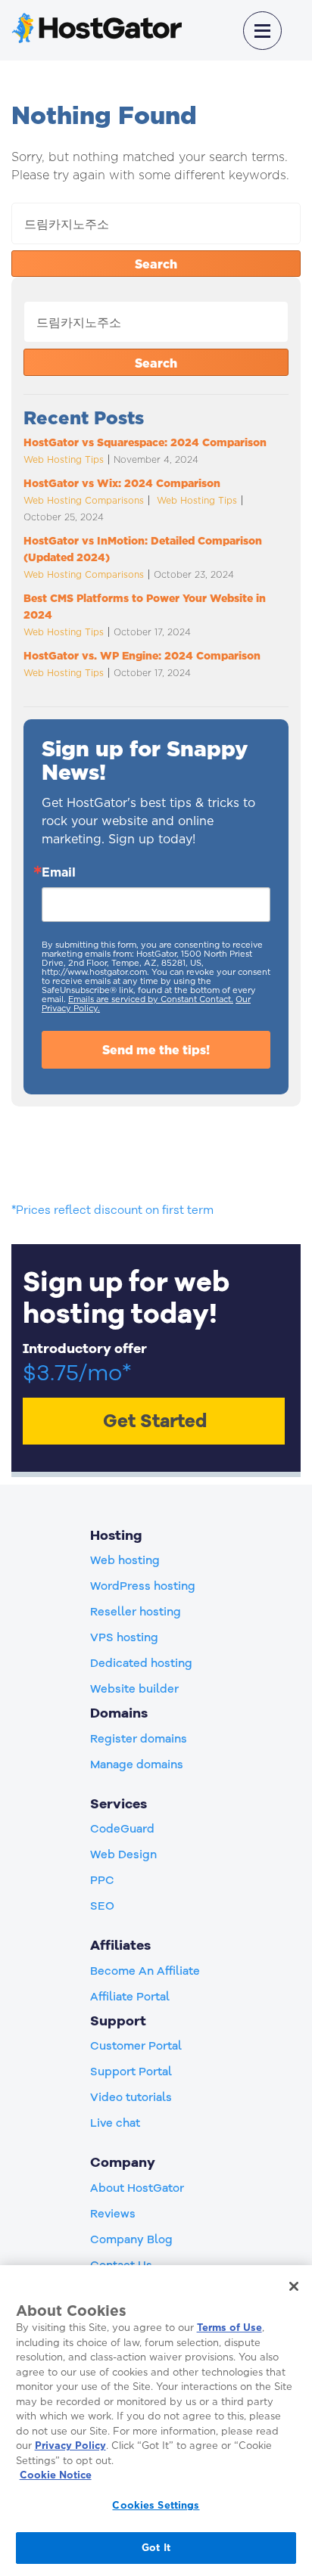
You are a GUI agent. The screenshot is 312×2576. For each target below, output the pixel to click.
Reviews (113, 2214)
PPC (102, 1880)
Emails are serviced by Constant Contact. (151, 999)
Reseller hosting (136, 1612)
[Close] (294, 2286)
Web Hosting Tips (64, 459)
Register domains (139, 1739)
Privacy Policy (70, 2445)
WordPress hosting (143, 1586)
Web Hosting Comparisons (84, 500)
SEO (102, 1906)
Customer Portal (136, 2046)
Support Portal (131, 2072)
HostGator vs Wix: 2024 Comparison (122, 483)
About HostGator (137, 2188)
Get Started (155, 1421)
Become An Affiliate (145, 1971)
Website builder (134, 1689)
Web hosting (125, 1560)
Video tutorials (131, 2097)
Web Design (123, 1854)
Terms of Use (229, 2327)
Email (59, 872)
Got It (156, 2547)
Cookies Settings (156, 2505)
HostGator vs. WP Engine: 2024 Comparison (144, 656)
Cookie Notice (56, 2475)
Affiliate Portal (130, 1997)
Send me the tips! (156, 1050)
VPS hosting (124, 1637)
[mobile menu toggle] (262, 31)
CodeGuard (122, 1829)
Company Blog (131, 2239)
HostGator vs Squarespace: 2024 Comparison (147, 442)
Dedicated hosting (141, 1663)
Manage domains (137, 1764)
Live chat (115, 2123)
